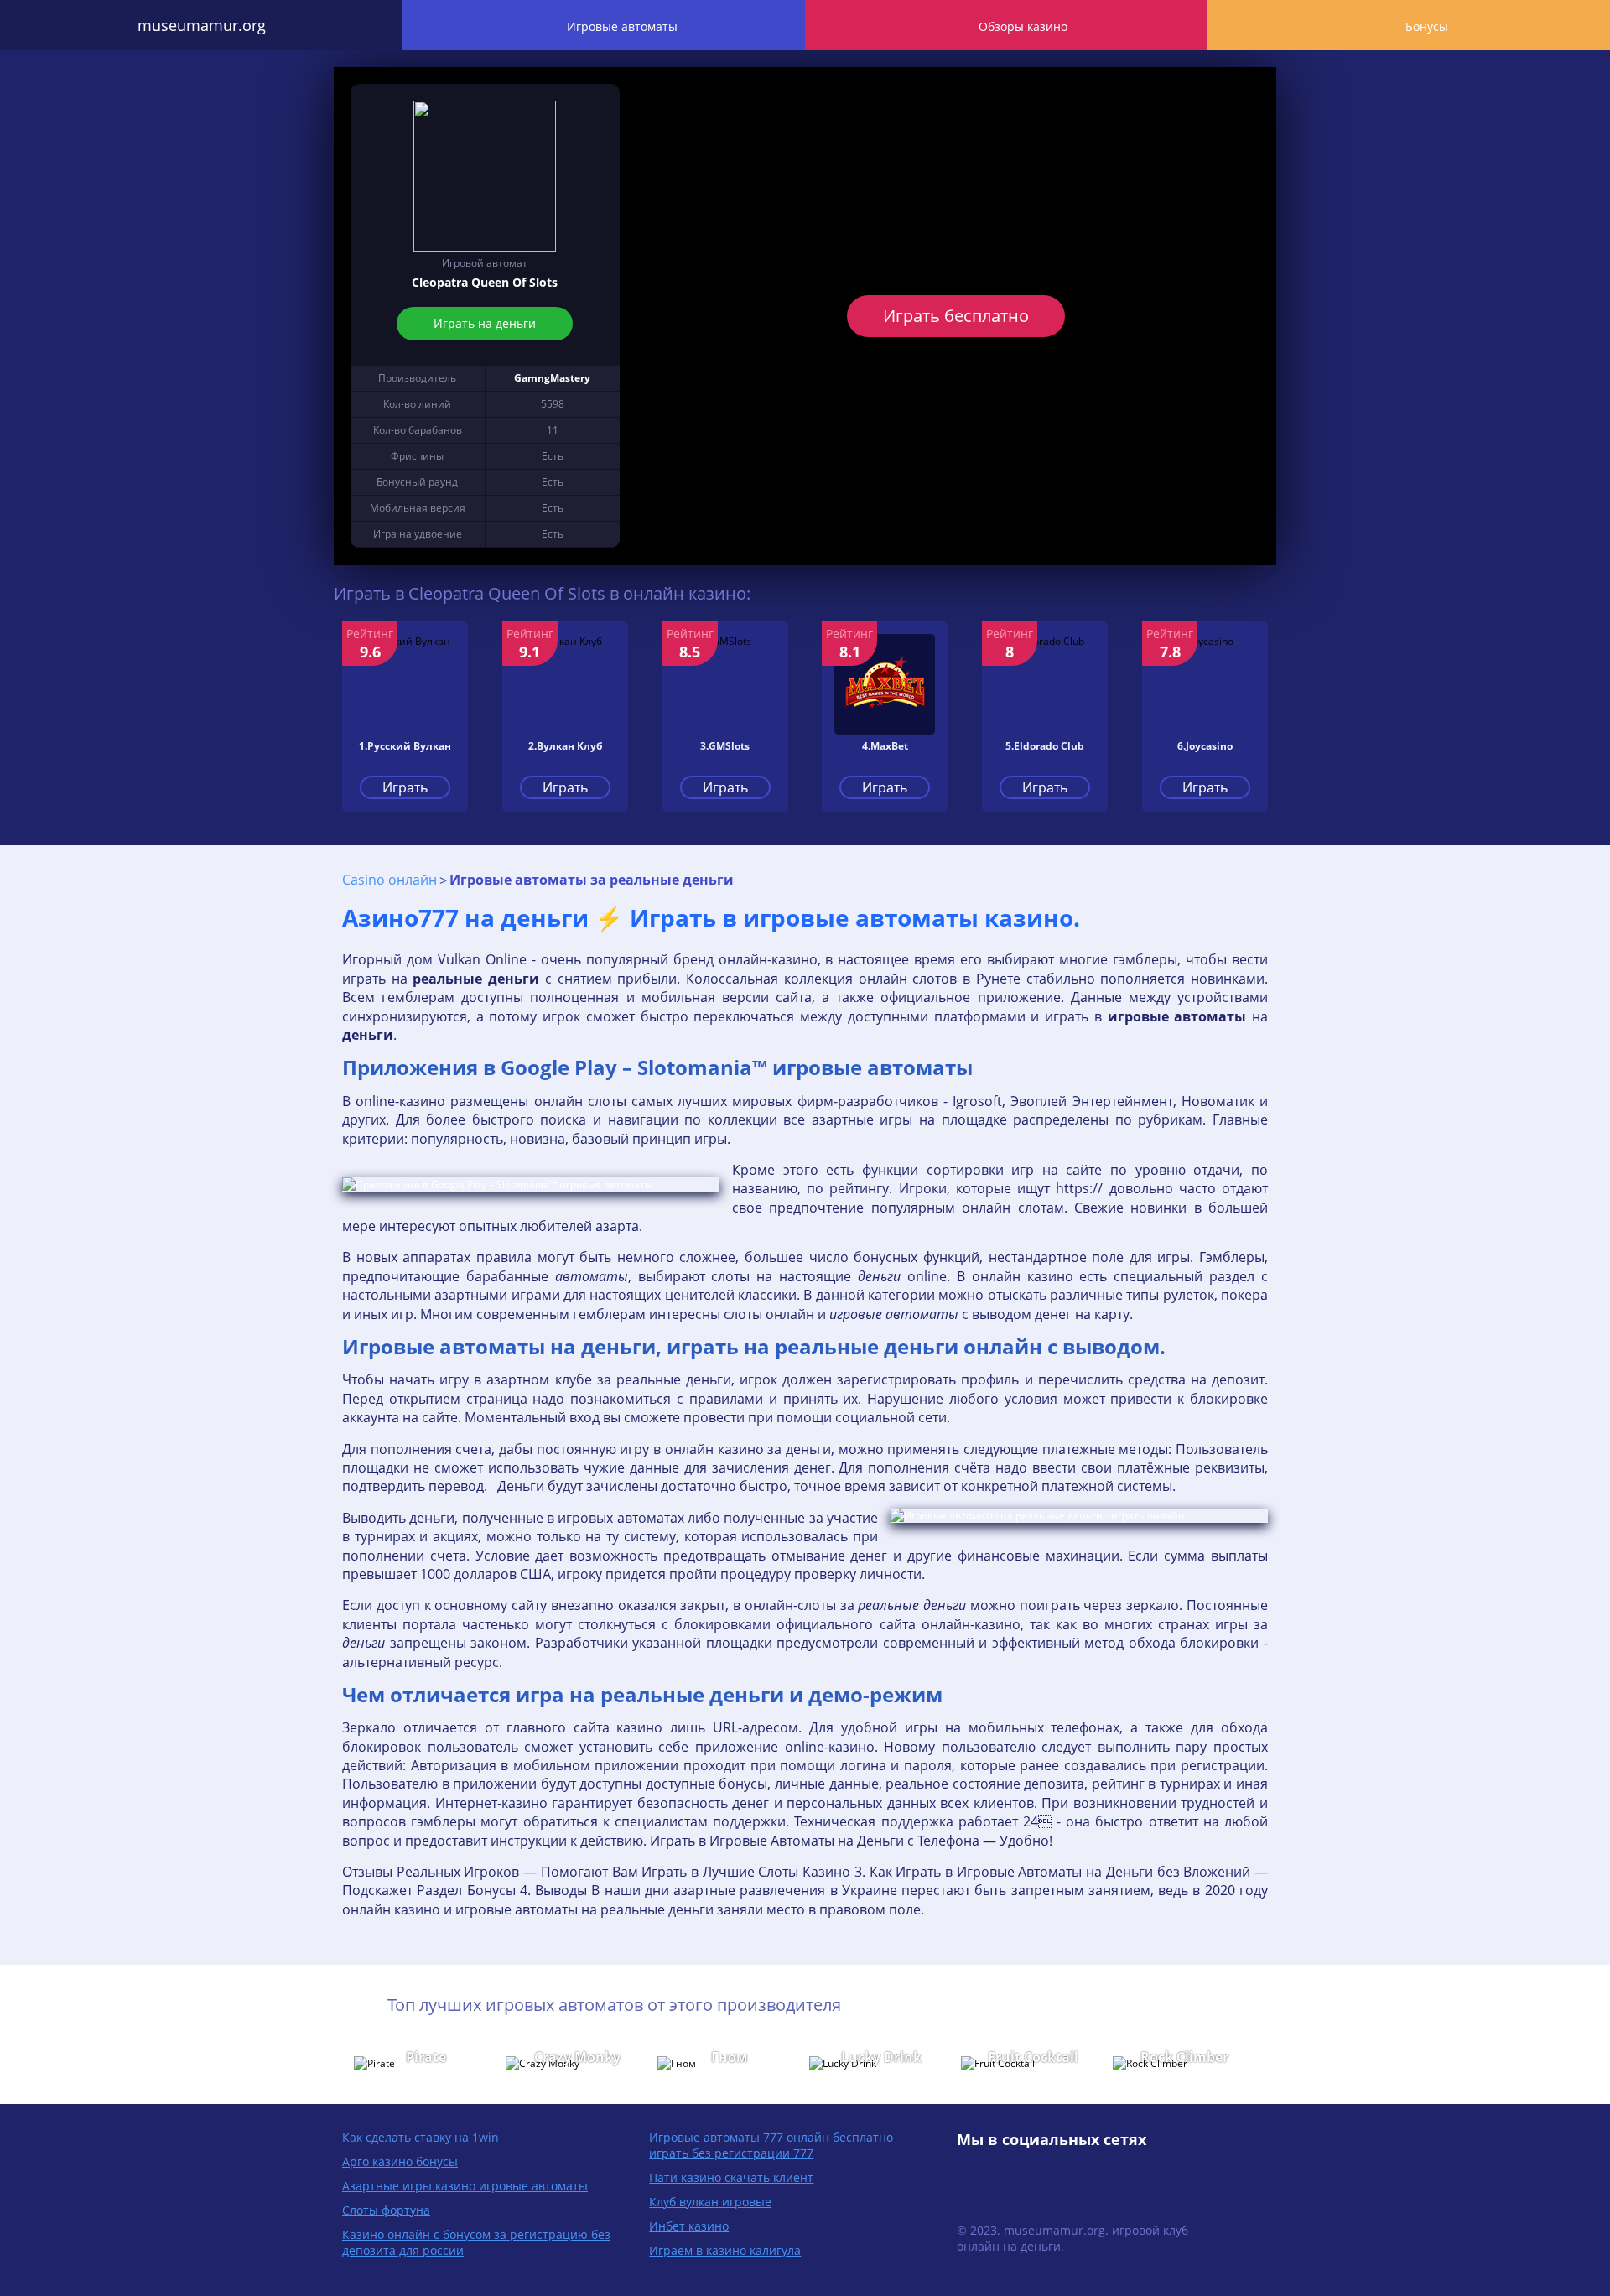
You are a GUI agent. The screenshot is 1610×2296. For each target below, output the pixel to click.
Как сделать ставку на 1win (421, 2137)
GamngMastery (552, 378)
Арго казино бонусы (400, 2161)
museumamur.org (202, 25)
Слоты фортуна (386, 2210)
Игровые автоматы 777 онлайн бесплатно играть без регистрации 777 (771, 2145)
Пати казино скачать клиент (731, 2177)
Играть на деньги (485, 323)
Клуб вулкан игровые (710, 2202)
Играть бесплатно (956, 316)
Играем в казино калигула (725, 2250)
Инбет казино (689, 2226)
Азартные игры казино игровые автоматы (465, 2186)
